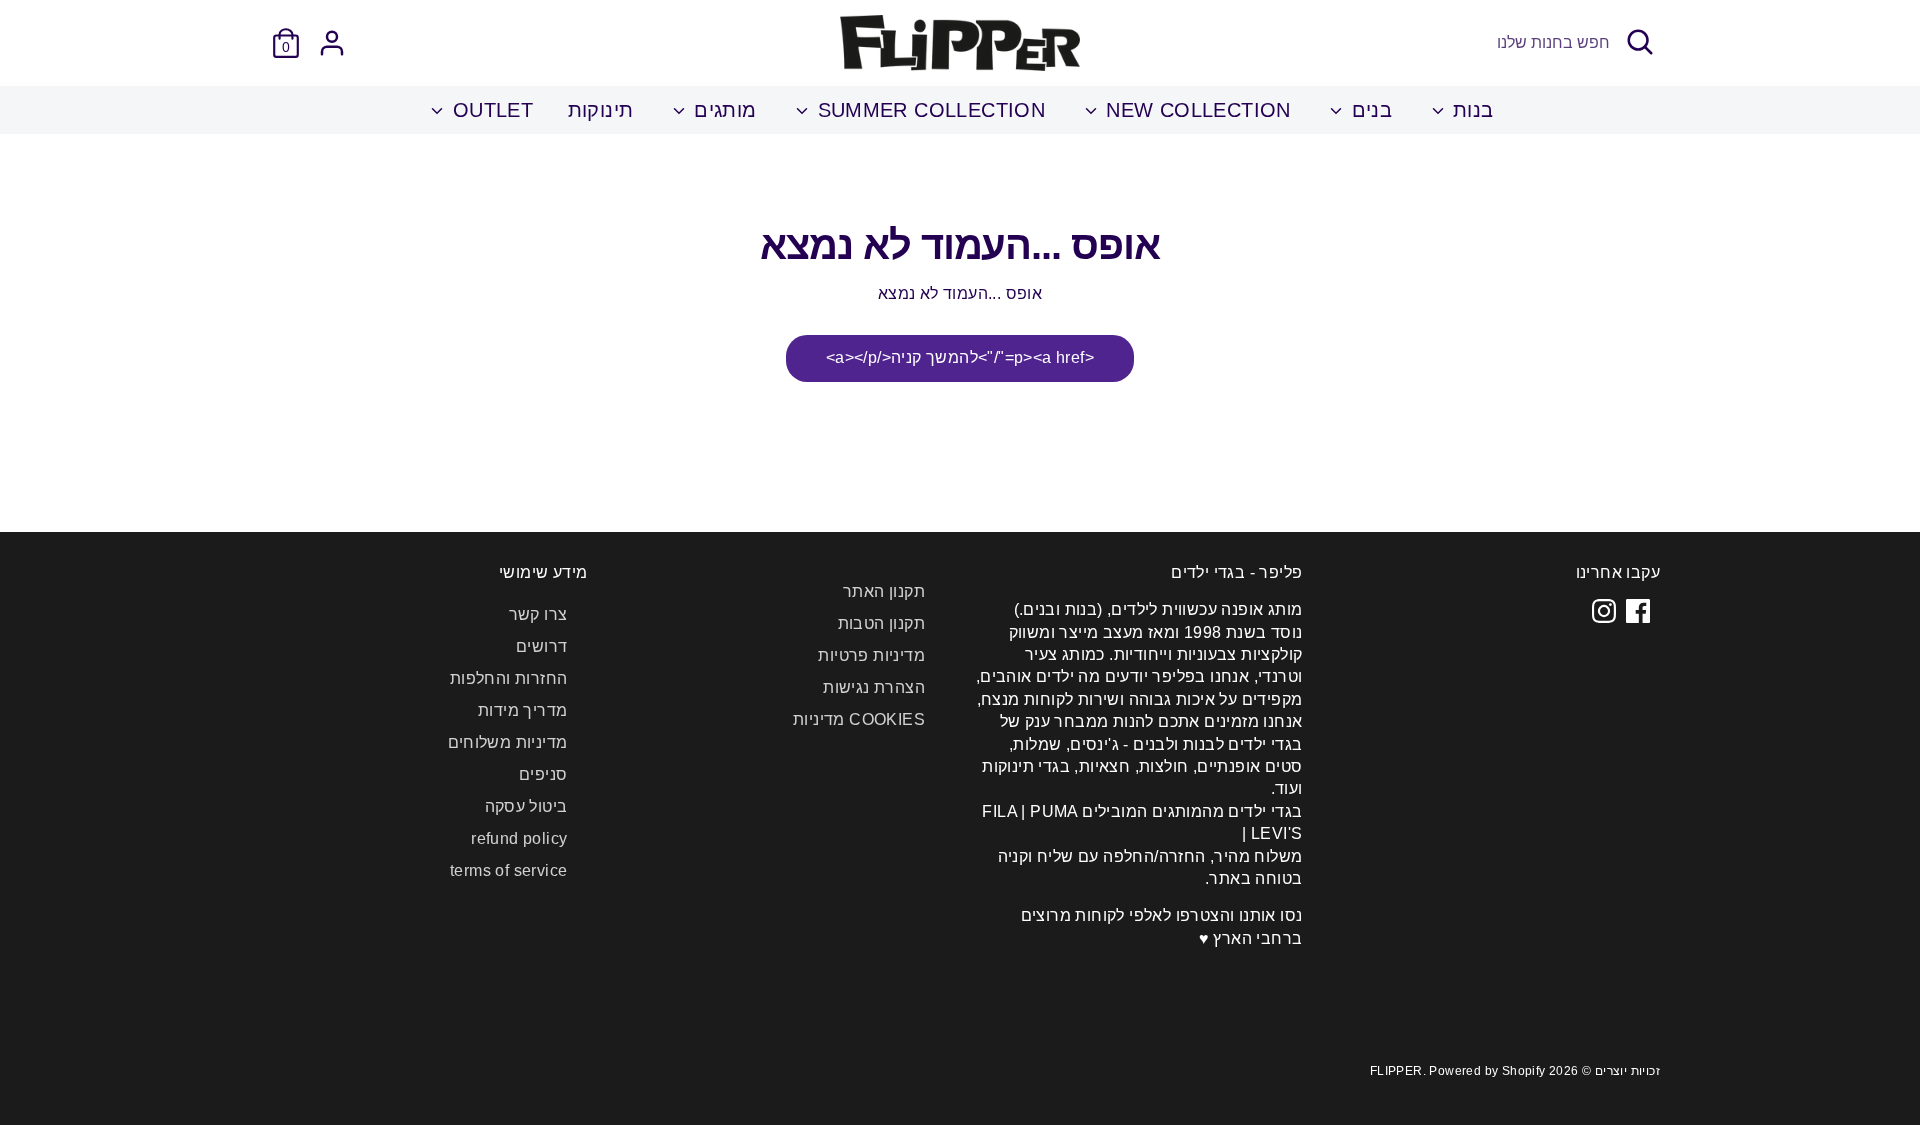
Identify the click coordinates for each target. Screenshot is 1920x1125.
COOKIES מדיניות (859, 719)
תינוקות (601, 110)
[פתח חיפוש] (1640, 42)
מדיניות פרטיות (871, 655)
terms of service (508, 870)
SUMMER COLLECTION (928, 110)
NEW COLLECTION (1195, 110)
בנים (1368, 110)
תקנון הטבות (881, 623)
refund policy (519, 838)
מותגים (722, 110)
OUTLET (489, 110)
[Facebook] (1638, 611)
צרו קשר (538, 614)
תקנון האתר (884, 591)
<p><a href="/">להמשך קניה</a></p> (960, 357)
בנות (1470, 110)
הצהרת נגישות (874, 687)
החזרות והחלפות (509, 678)
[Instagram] (1604, 611)
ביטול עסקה (526, 806)
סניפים (543, 774)
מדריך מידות (522, 710)
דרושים (541, 646)
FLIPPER (1396, 1071)
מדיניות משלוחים (508, 742)
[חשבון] (332, 43)
